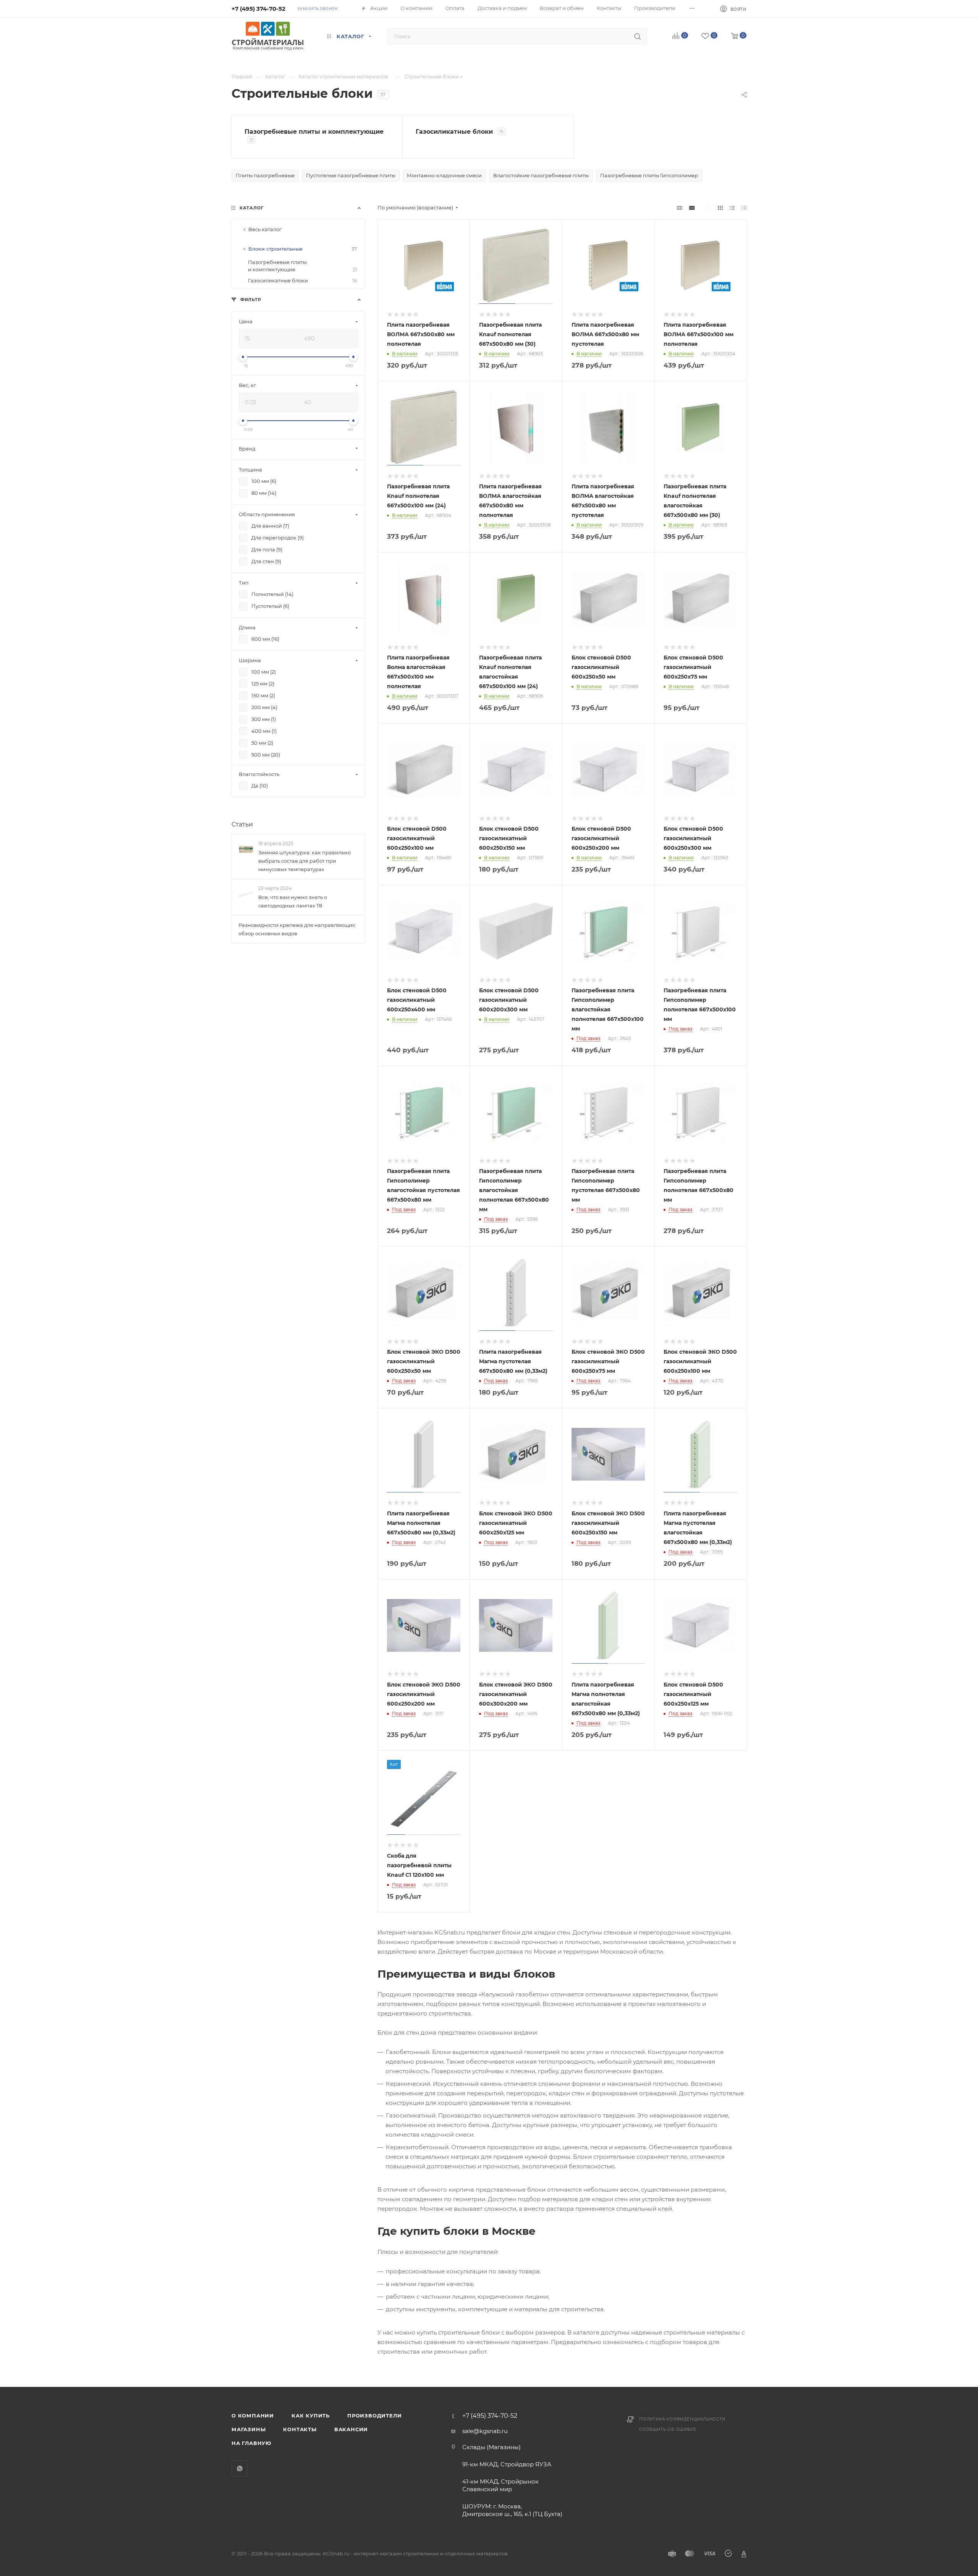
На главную (251, 2443)
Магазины (249, 2429)
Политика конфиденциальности (682, 2419)
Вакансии (351, 2429)
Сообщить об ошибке (668, 2429)
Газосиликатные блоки (303, 280)
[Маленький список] (680, 208)
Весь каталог (265, 229)
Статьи (242, 824)
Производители (374, 2416)
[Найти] (637, 36)
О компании (253, 2416)
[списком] (732, 208)
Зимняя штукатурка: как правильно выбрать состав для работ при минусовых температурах (304, 861)
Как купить (311, 2416)
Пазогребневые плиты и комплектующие (303, 266)
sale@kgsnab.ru (485, 2431)
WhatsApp (240, 2468)
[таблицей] (744, 208)
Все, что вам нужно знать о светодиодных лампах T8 (293, 901)
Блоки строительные (303, 249)
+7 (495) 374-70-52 (258, 9)
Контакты (300, 2429)
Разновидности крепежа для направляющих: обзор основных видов (297, 929)
